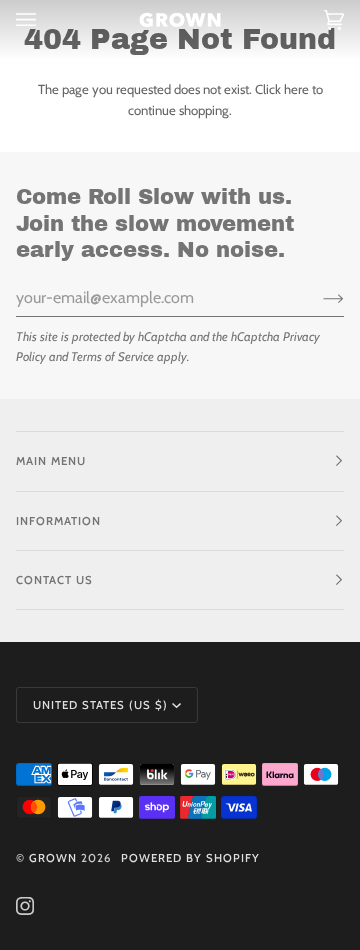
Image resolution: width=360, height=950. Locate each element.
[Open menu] (46, 20)
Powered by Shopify (190, 858)
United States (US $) (100, 705)
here (296, 89)
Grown (53, 858)
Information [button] (58, 521)
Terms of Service (112, 356)
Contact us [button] (54, 580)
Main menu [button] (51, 461)
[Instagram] (25, 906)
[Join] (317, 298)
